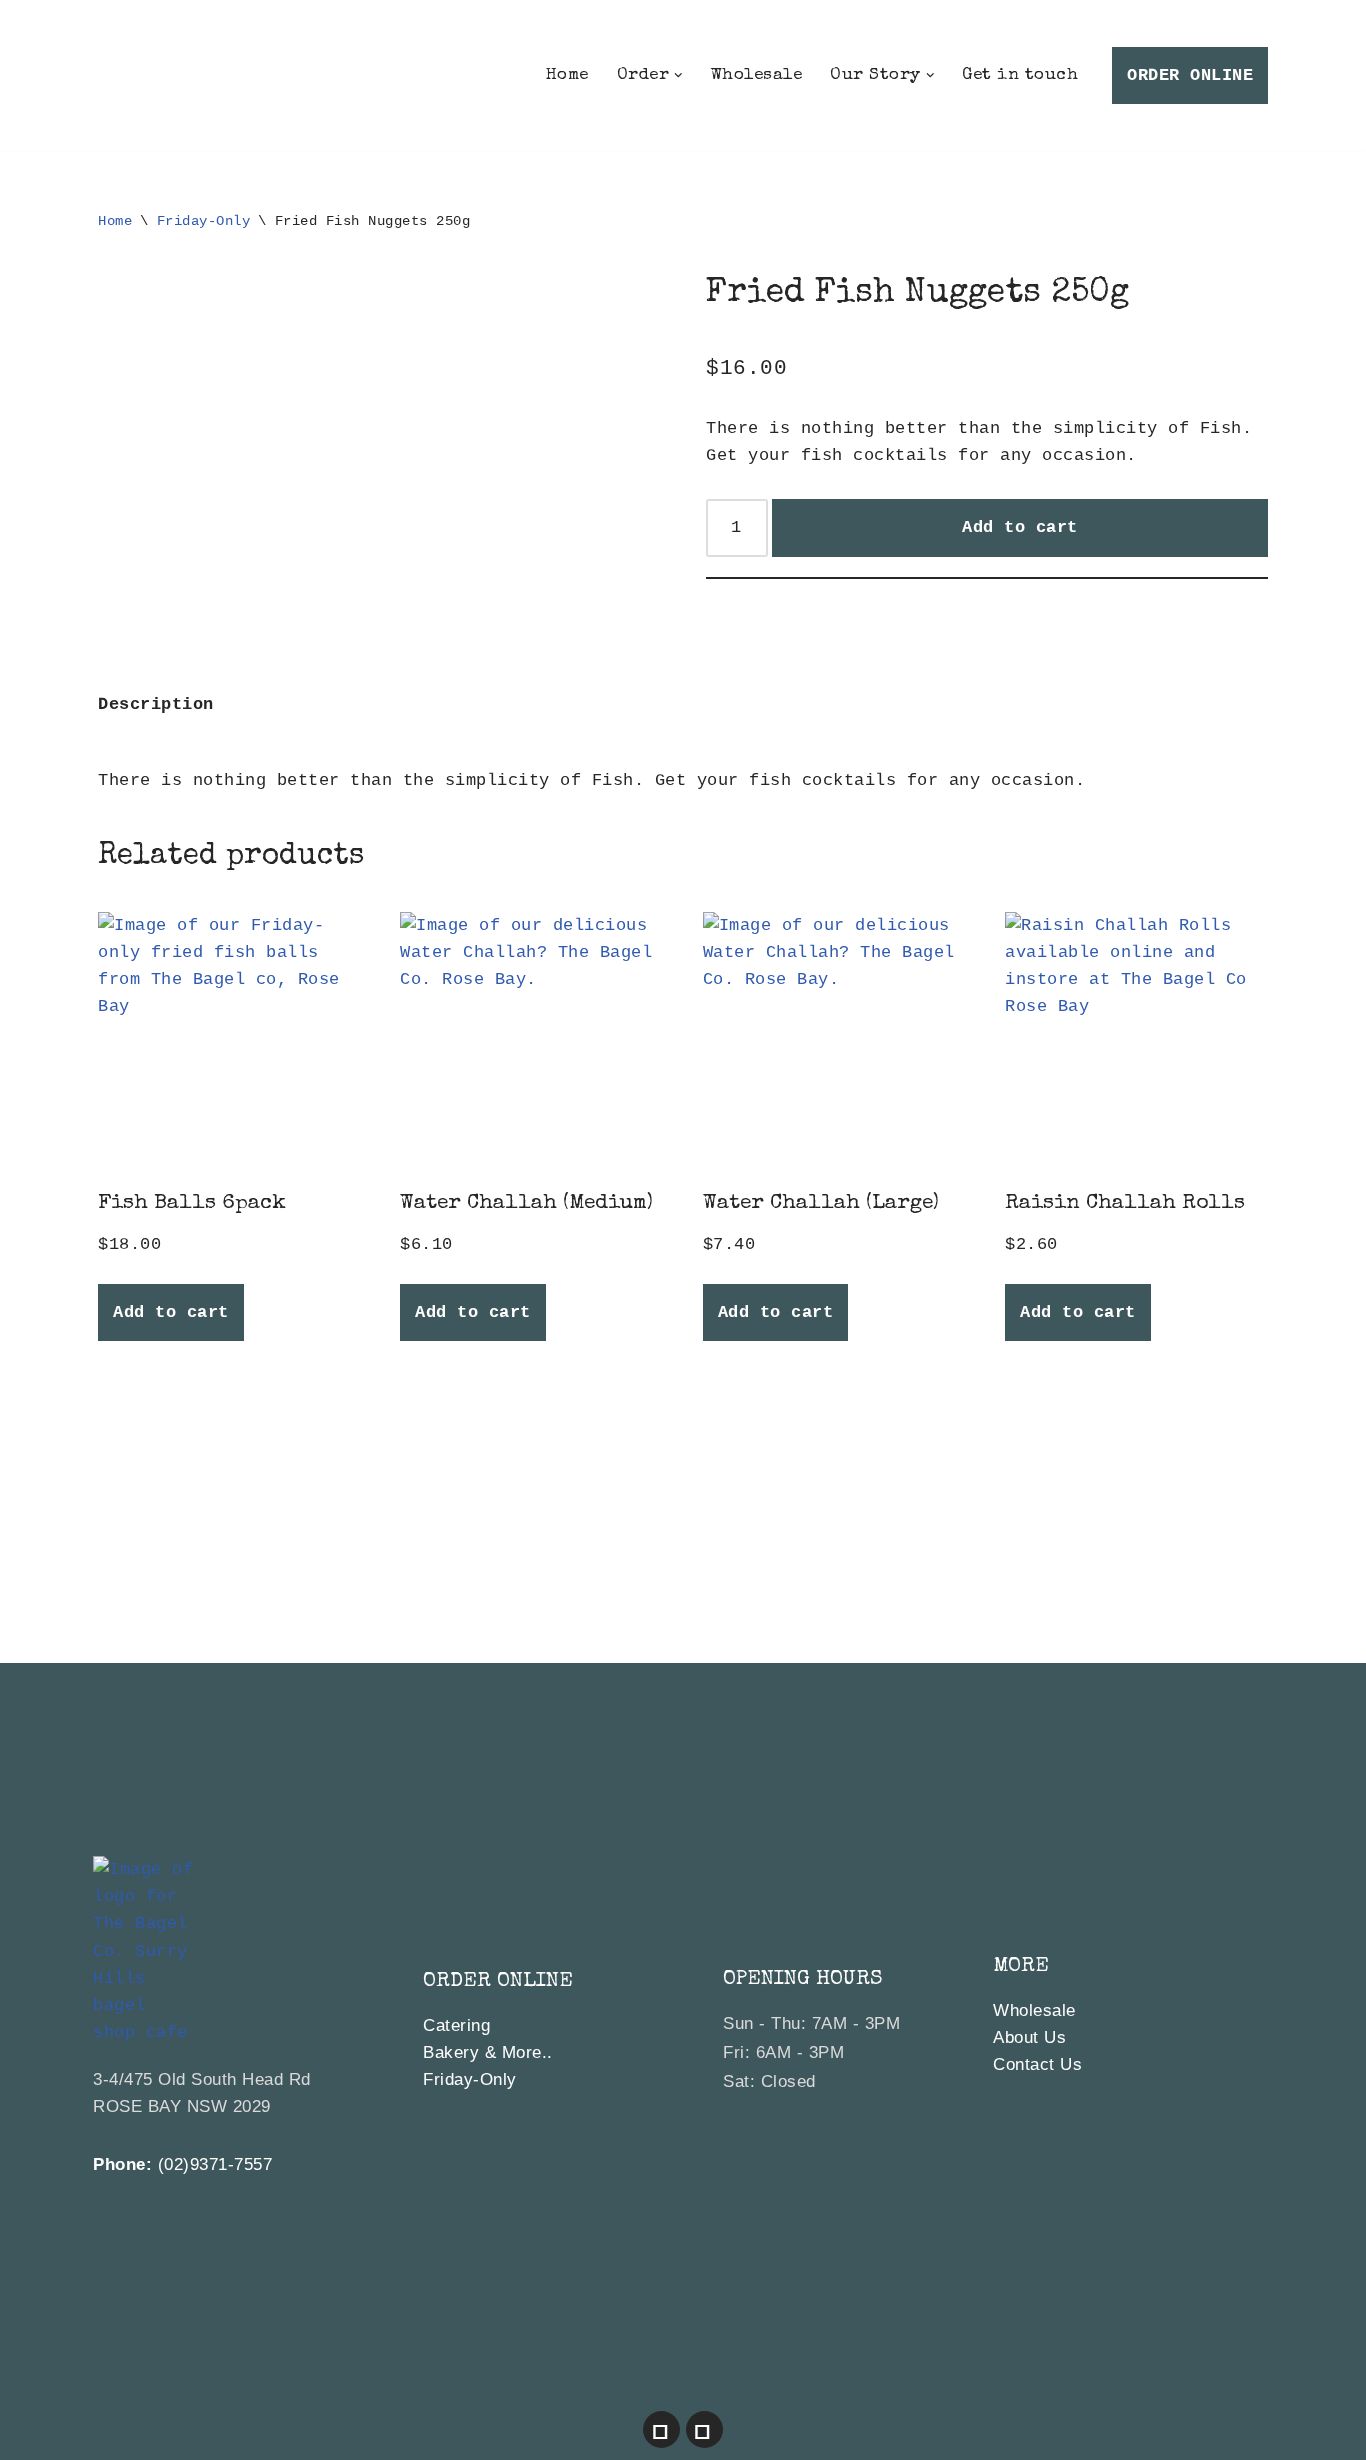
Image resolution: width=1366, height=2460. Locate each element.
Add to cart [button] (171, 1312)
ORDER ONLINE (1190, 75)
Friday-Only (204, 221)
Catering (456, 2025)
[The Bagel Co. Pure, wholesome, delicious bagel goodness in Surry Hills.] (158, 75)
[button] (678, 75)
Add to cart (1020, 527)
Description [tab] (156, 704)
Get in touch (1020, 75)
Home (567, 75)
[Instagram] (704, 2429)
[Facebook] (661, 2429)
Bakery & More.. (488, 2052)
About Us (1029, 2037)
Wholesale (757, 75)
